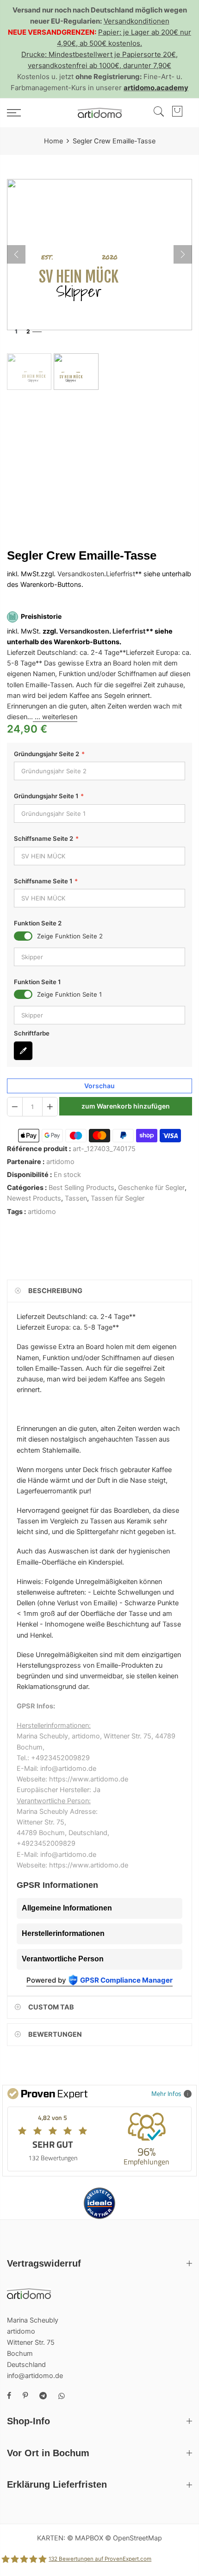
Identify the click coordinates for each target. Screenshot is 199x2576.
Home (53, 141)
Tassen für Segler (118, 1199)
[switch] (23, 936)
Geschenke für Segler (151, 1188)
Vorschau (99, 1086)
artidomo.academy (156, 88)
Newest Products (34, 1199)
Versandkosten (81, 574)
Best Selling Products (81, 1188)
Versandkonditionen (137, 21)
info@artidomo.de (35, 2376)
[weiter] (183, 254)
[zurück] (16, 254)
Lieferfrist (121, 574)
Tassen (76, 1199)
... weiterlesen (55, 717)
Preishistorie (41, 617)
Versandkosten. (85, 631)
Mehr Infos (166, 2093)
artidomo (60, 1162)
